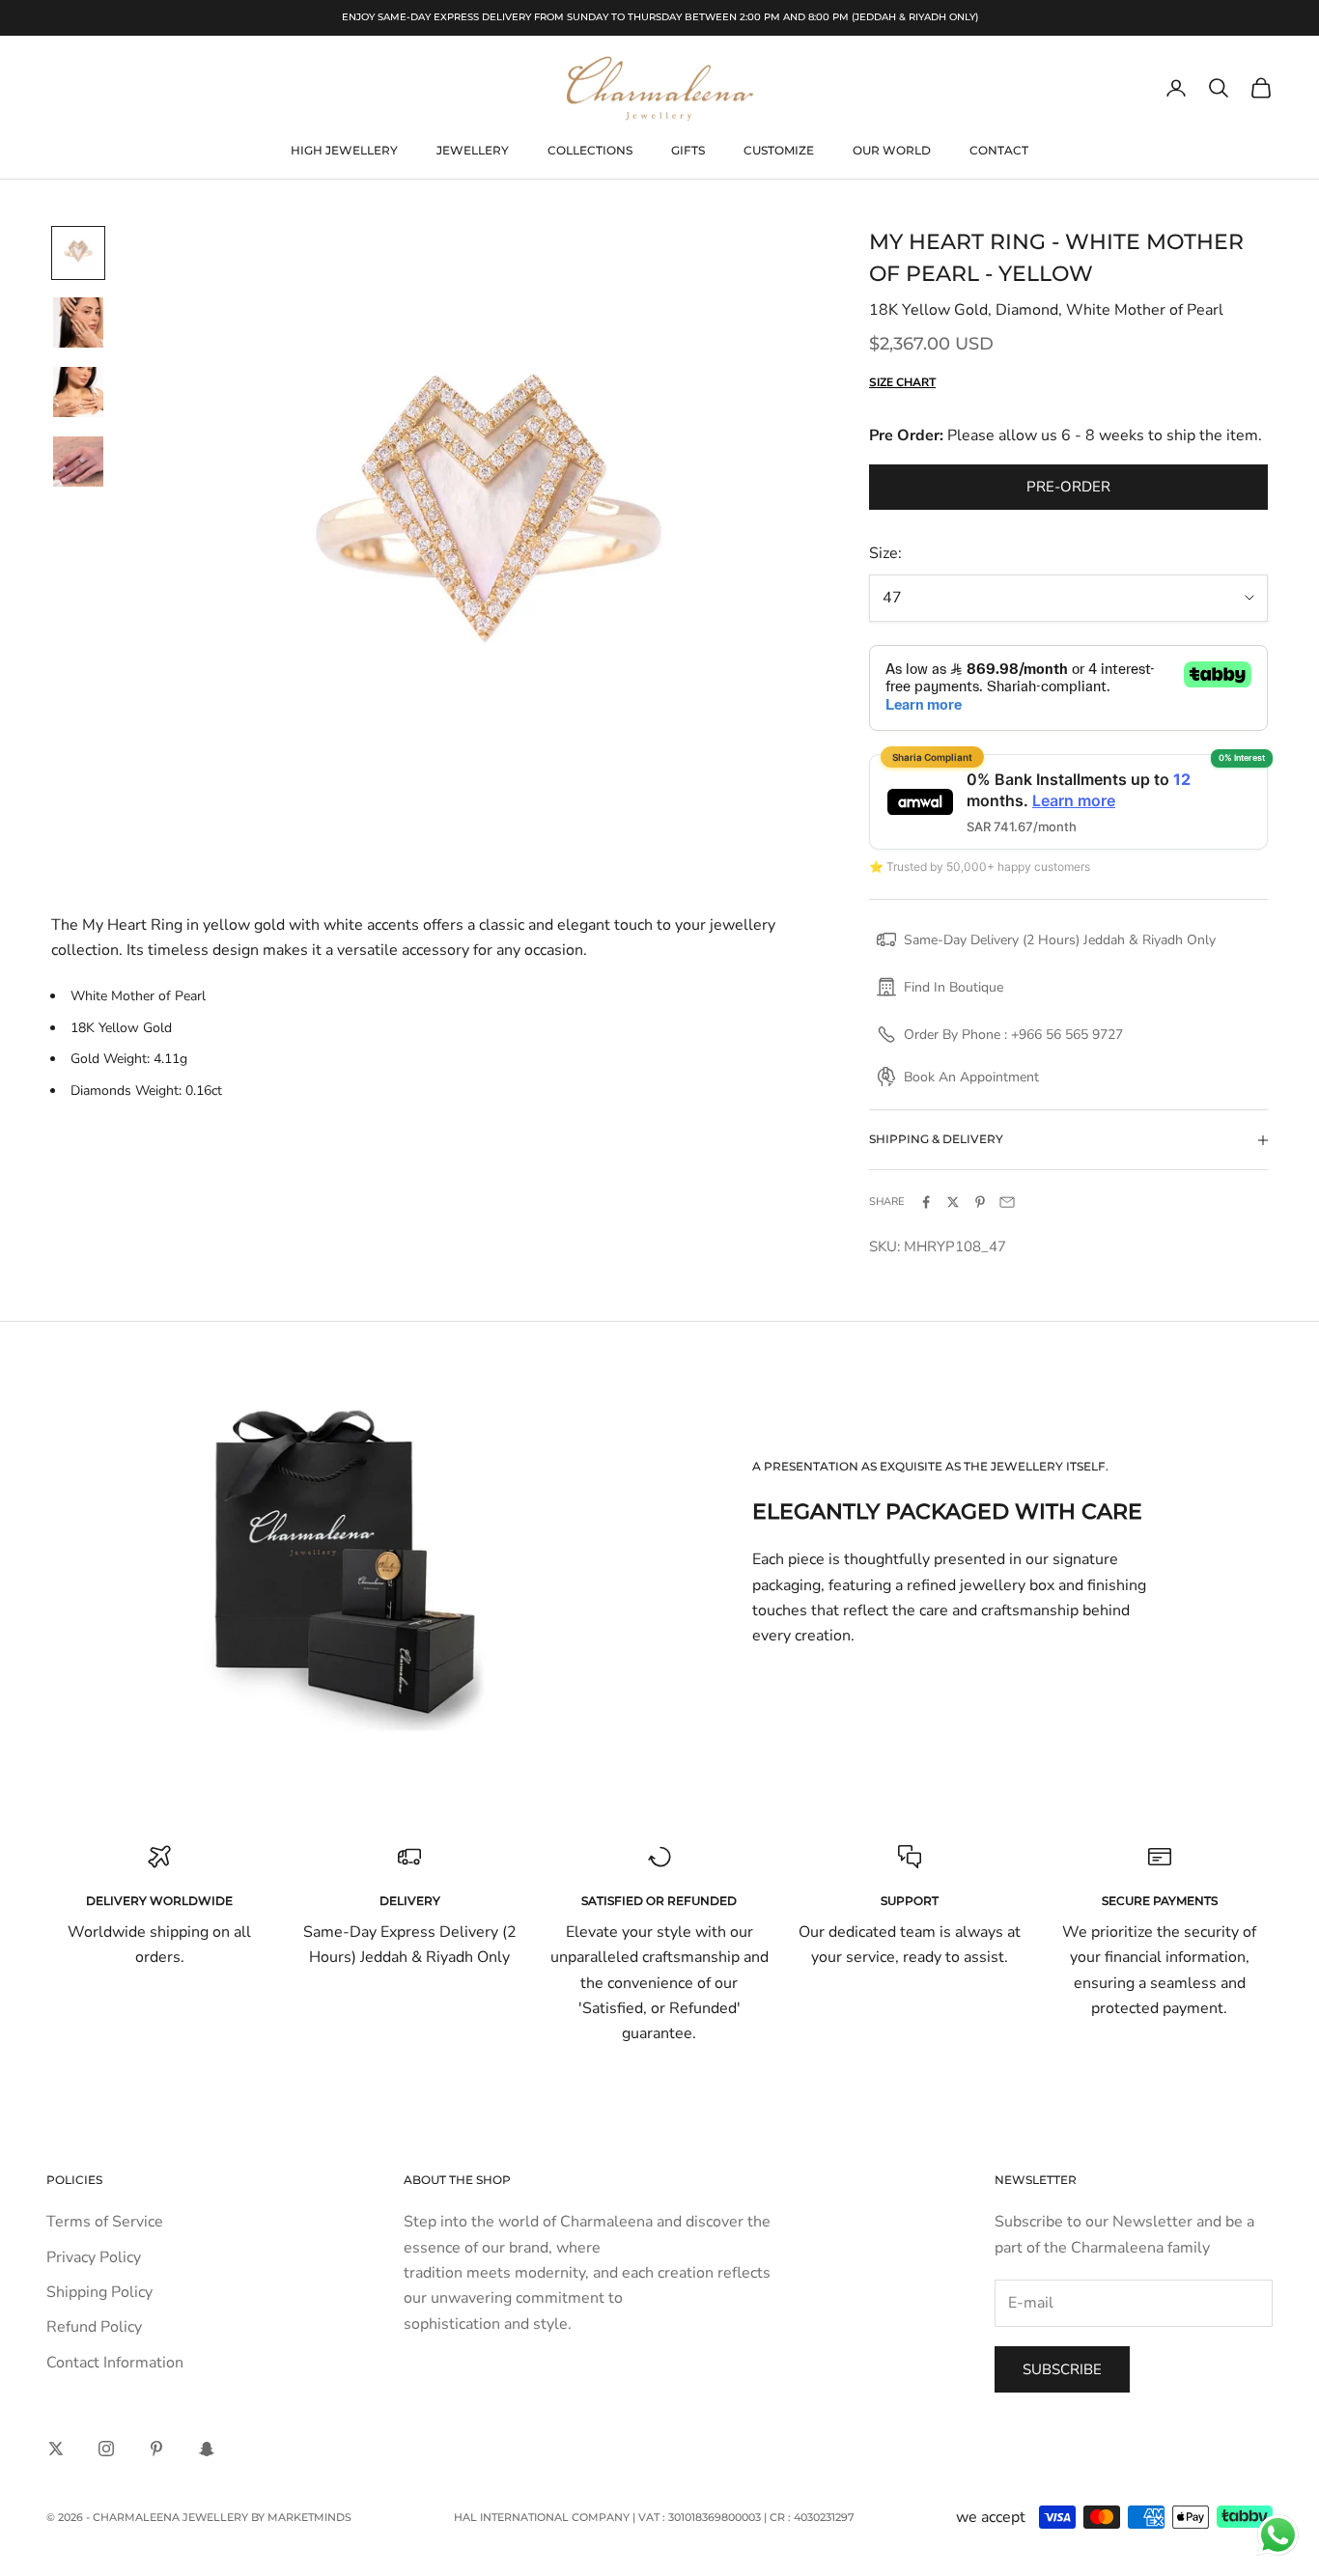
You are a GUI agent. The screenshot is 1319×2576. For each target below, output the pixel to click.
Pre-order (1068, 487)
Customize (779, 150)
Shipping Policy (99, 2292)
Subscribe (1062, 2369)
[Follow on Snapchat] (207, 2449)
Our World (892, 150)
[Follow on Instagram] (106, 2449)
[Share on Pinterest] (980, 1202)
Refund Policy (94, 2327)
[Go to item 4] (78, 462)
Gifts (688, 150)
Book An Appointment (971, 1077)
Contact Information (115, 2363)
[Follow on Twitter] (56, 2449)
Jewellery (473, 150)
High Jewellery (344, 150)
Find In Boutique (954, 987)
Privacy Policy (94, 2257)
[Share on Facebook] (926, 1202)
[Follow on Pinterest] (156, 2449)
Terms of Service (105, 2222)
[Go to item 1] (78, 253)
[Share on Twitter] (953, 1202)
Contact (999, 150)
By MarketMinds (301, 2517)
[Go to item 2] (78, 322)
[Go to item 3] (78, 392)
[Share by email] (1007, 1202)
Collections (590, 150)
